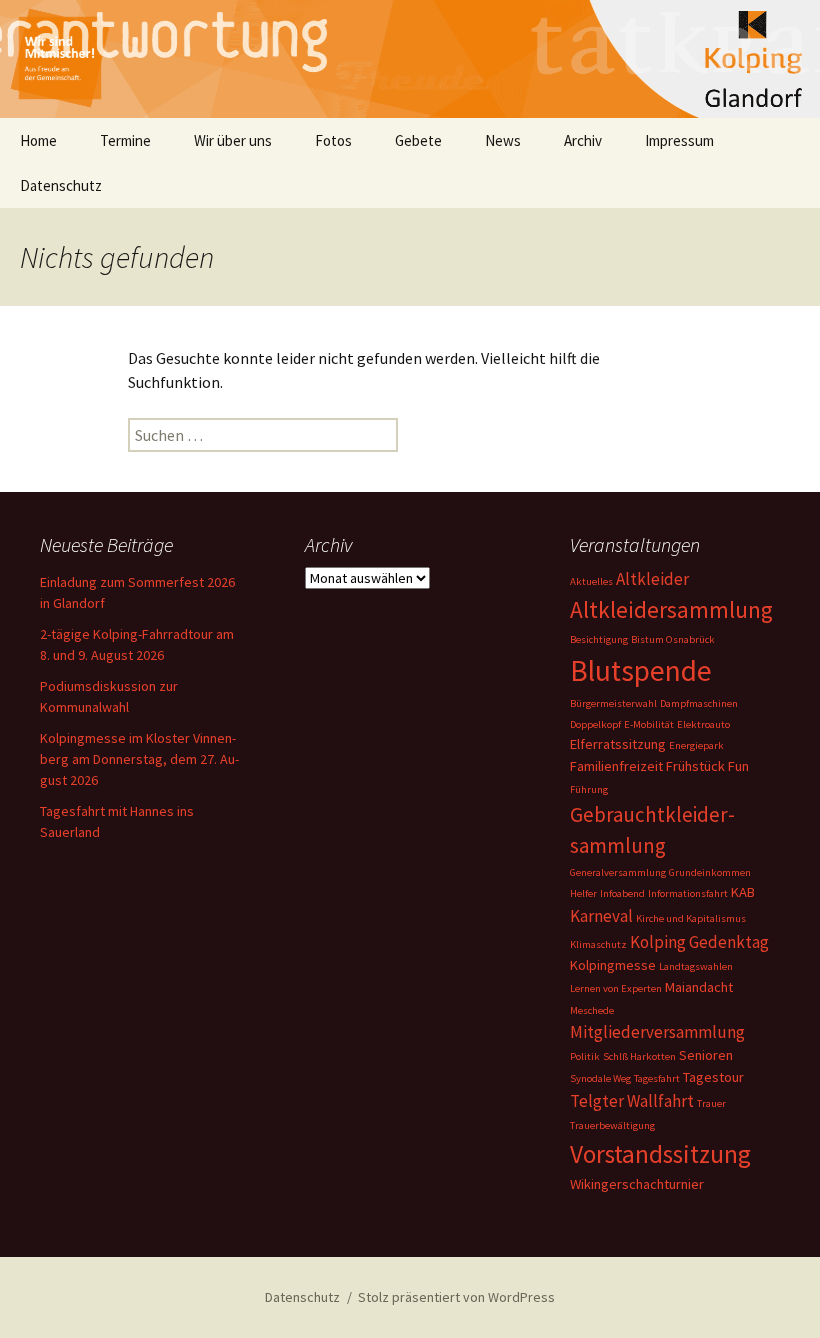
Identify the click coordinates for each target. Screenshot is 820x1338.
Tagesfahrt (657, 1078)
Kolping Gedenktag (699, 942)
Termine (125, 140)
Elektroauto (703, 724)
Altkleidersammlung (671, 609)
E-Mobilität (649, 724)
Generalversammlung (618, 872)
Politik (585, 1056)
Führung (589, 789)
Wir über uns (233, 140)
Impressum (679, 140)
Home (38, 140)
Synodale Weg (600, 1078)
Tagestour (713, 1077)
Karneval (601, 916)
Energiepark (696, 745)
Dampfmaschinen (699, 703)
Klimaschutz (598, 944)
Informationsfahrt (688, 893)
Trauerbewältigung (612, 1125)
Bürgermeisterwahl (613, 703)
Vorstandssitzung (660, 1154)
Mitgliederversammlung (657, 1032)
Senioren (706, 1055)
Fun (738, 766)
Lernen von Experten (616, 988)
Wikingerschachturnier (637, 1184)
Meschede (592, 1010)
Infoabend (622, 893)
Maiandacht (699, 987)
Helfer (583, 893)
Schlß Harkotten (639, 1056)
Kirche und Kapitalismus (691, 918)
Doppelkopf (595, 724)
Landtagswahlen (696, 966)
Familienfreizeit (616, 766)
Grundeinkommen (710, 872)
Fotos (333, 140)
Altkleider (652, 579)
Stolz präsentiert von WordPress (456, 1297)
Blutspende (641, 670)
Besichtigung (599, 639)
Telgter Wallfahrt (632, 1101)
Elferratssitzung (618, 744)
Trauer (711, 1103)
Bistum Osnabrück (673, 639)
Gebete (418, 140)
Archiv (583, 140)
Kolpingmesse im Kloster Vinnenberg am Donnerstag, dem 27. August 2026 (139, 759)
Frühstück (695, 766)
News (503, 140)
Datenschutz (61, 185)
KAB (743, 892)
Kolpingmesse (613, 965)
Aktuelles (591, 581)
